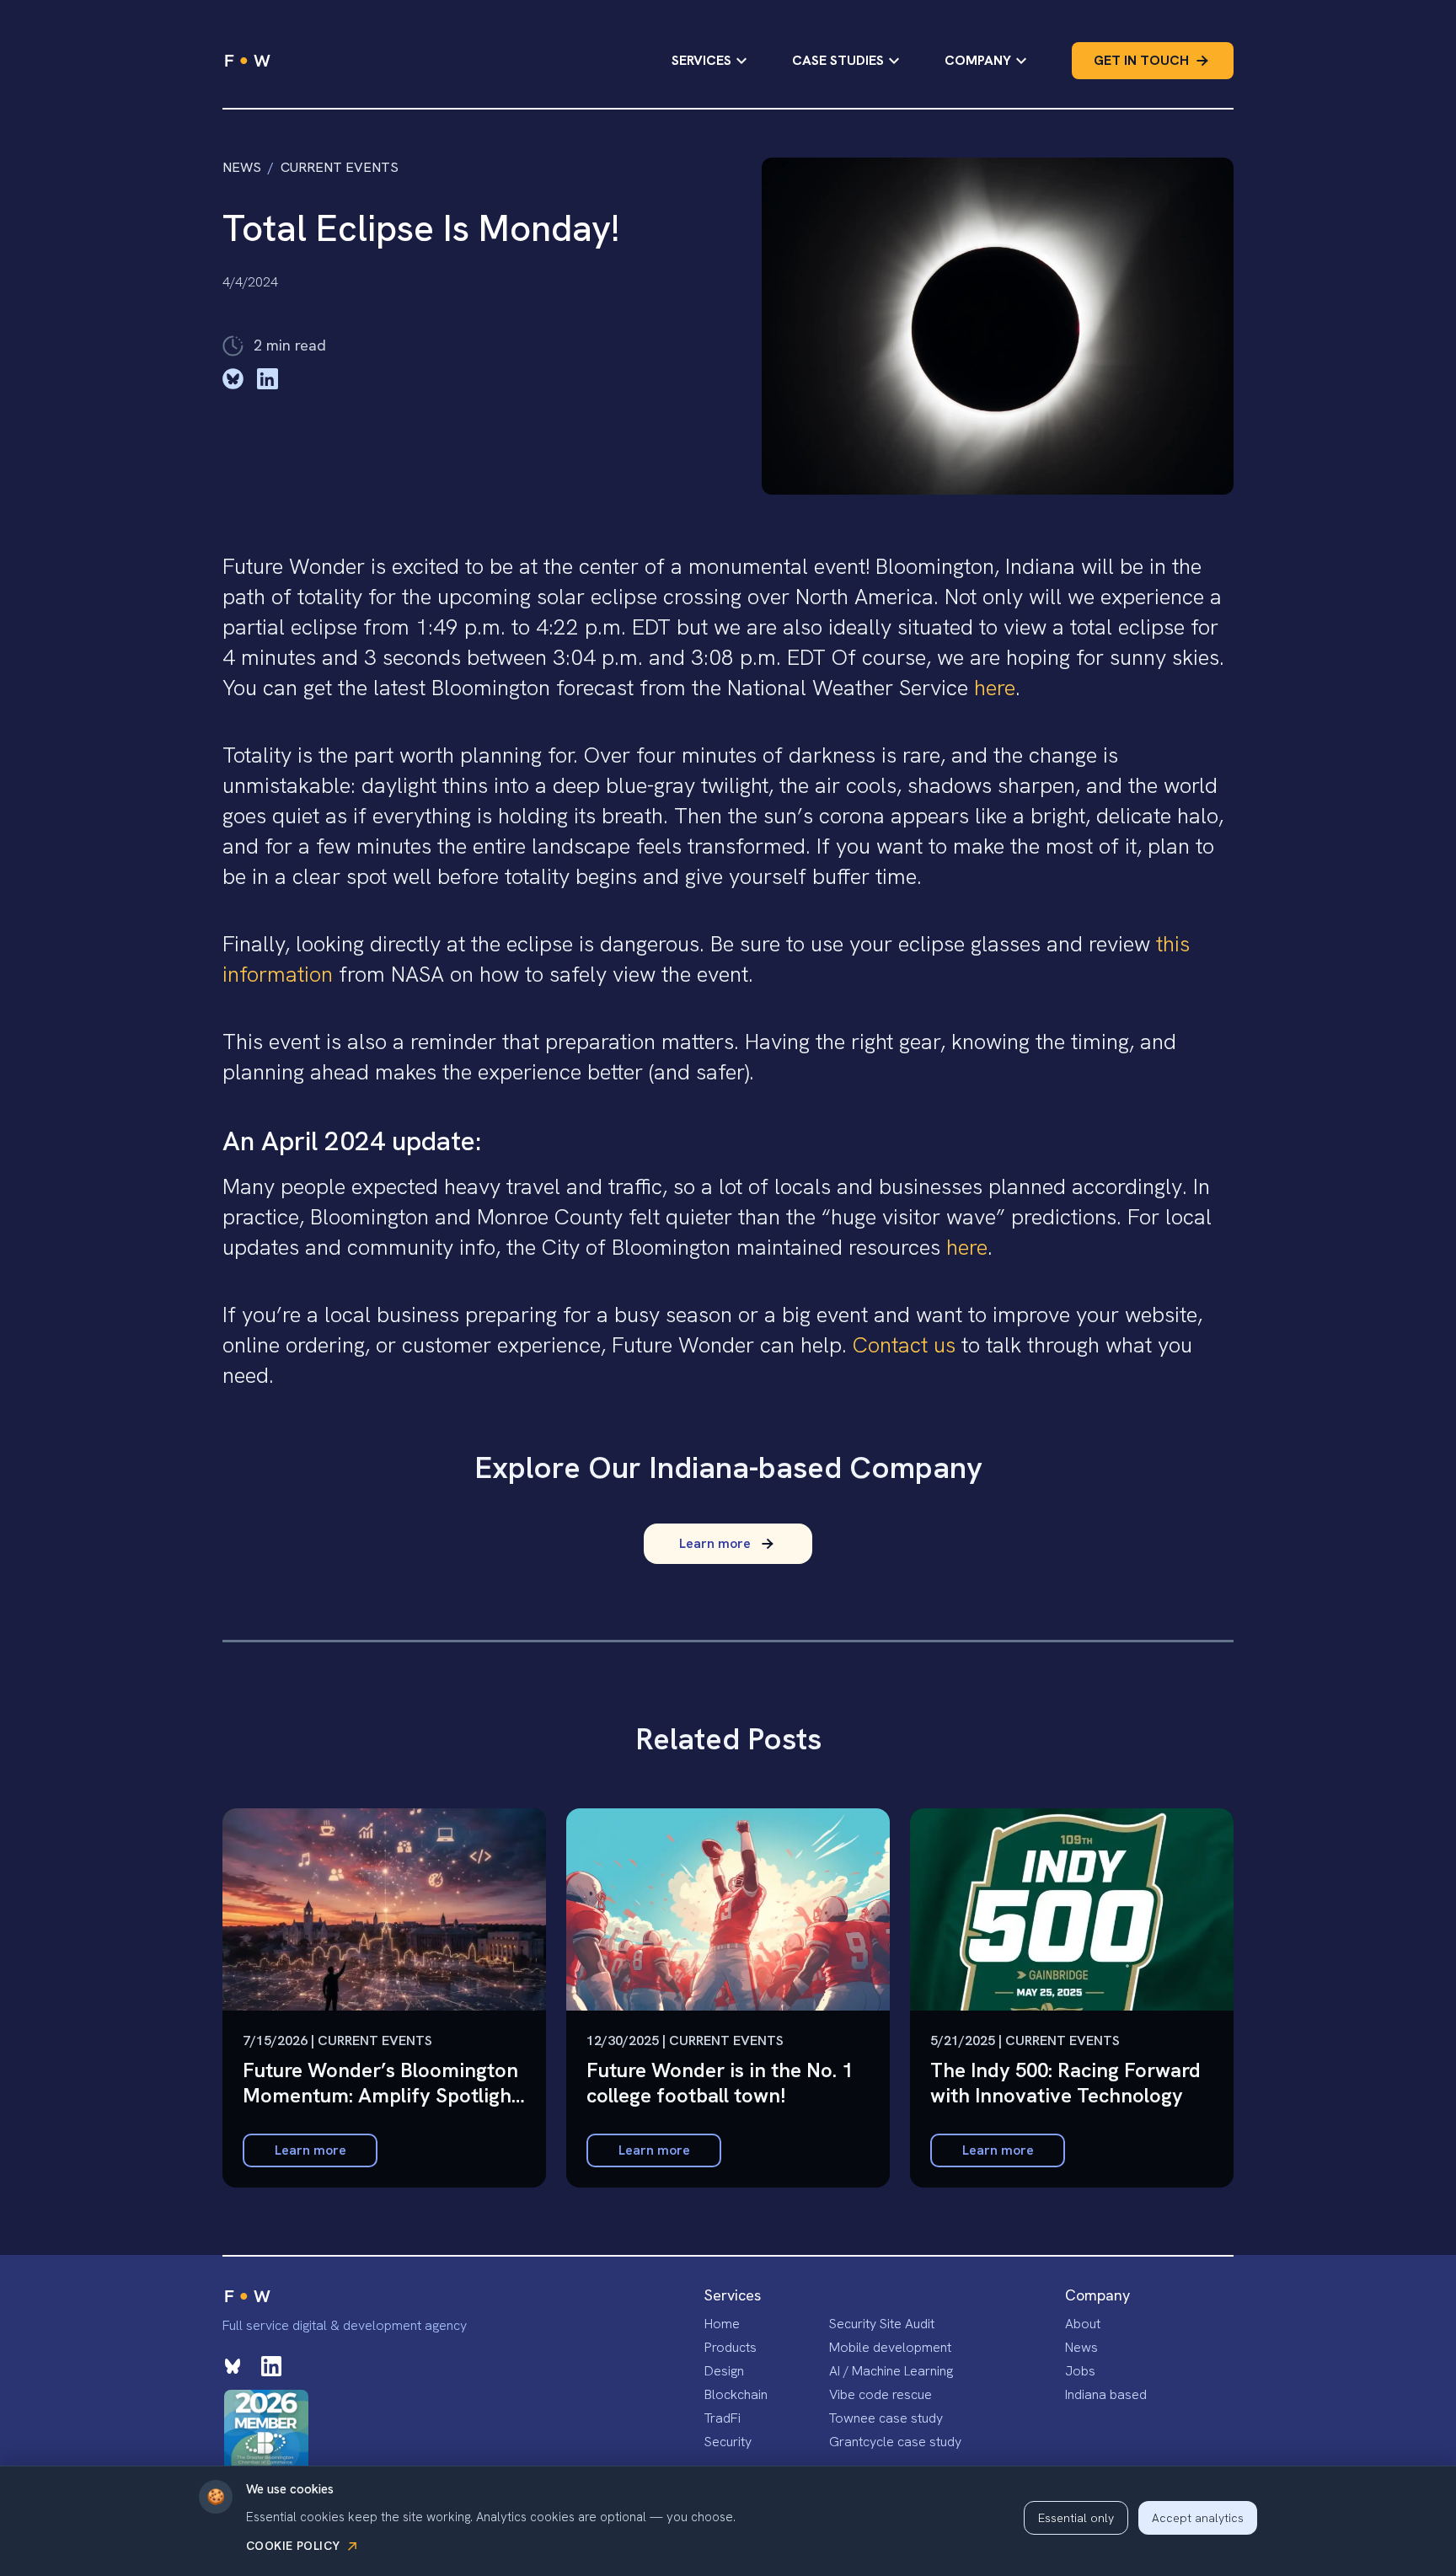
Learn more (310, 2150)
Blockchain (736, 2394)
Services (701, 60)
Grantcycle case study (895, 2442)
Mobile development (890, 2347)
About (1083, 2324)
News (242, 167)
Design (724, 2371)
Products (731, 2347)
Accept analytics (1198, 2518)
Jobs (1080, 2371)
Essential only (1076, 2518)
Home (722, 2324)
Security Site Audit (882, 2324)
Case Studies (838, 60)
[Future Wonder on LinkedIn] (271, 2366)
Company (978, 60)
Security (728, 2442)
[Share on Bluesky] (233, 379)
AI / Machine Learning (891, 2371)
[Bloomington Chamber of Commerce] (266, 2432)
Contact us (904, 1345)
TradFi (723, 2418)
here (995, 688)
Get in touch (1141, 60)
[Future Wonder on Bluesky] (233, 2366)
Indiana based (1106, 2394)
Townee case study (886, 2418)
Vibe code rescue (881, 2394)
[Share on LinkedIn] (268, 379)
